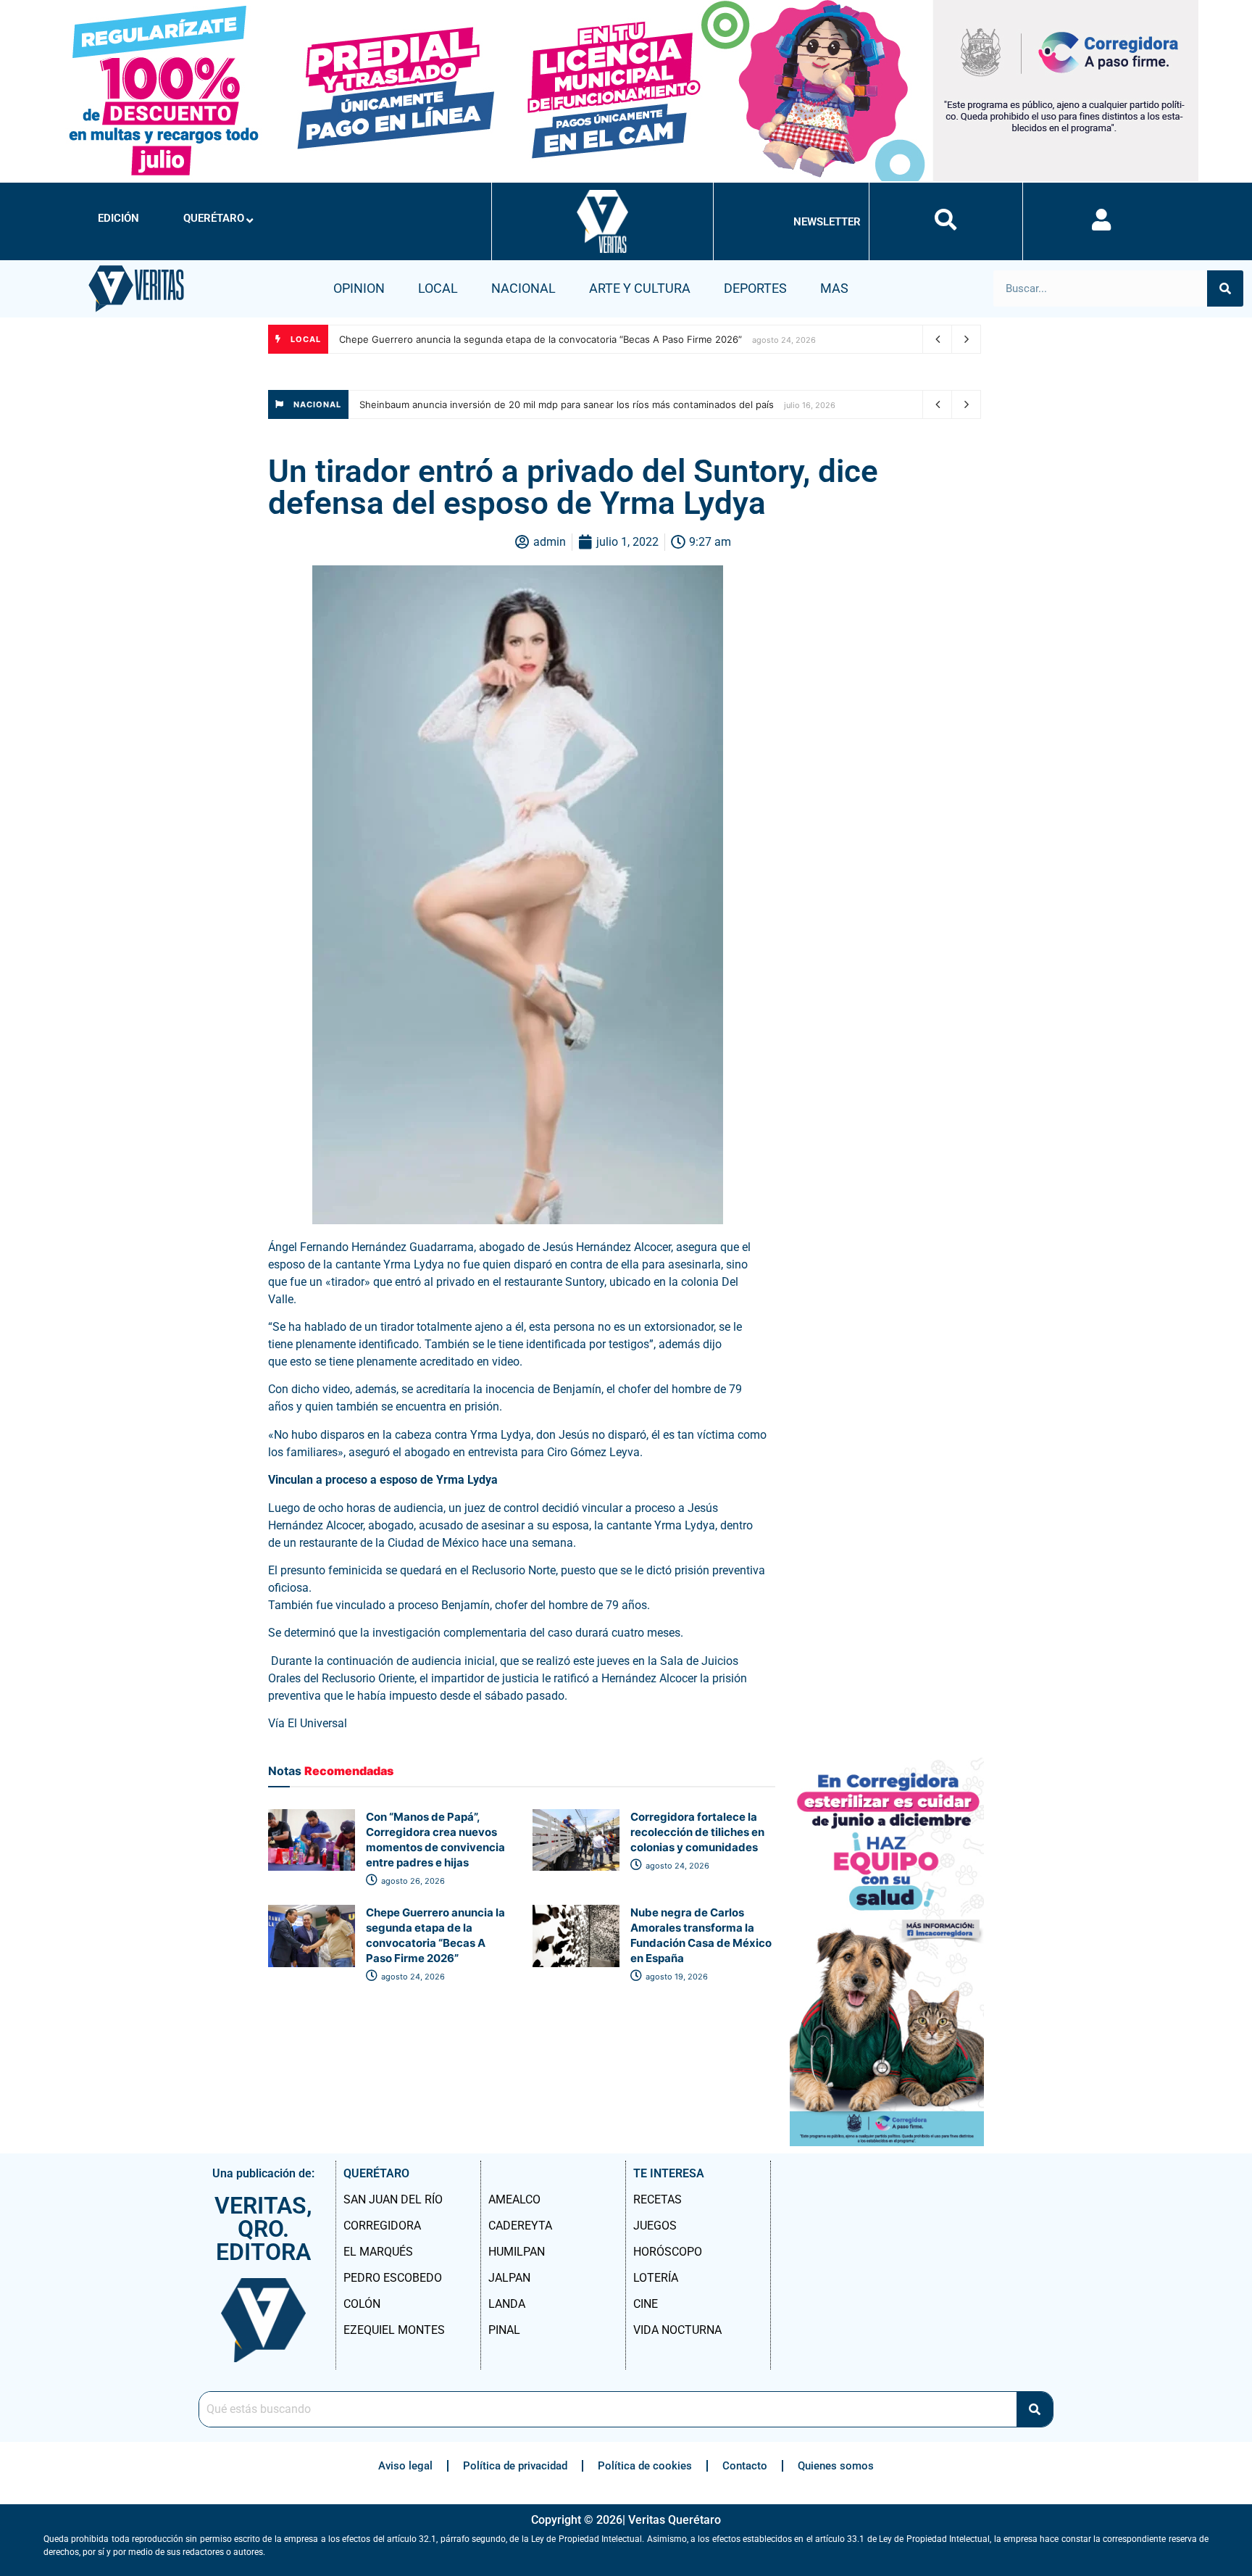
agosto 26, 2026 (412, 1881)
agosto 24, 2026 (676, 1866)
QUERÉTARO (214, 218)
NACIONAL (523, 288)
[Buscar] (1225, 288)
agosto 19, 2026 (676, 1977)
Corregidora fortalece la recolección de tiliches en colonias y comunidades (697, 1832)
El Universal (317, 1723)
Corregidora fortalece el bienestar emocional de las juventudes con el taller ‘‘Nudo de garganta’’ (556, 339)
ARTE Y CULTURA (640, 288)
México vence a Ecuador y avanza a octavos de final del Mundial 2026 (518, 404)
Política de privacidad (515, 2466)
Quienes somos (836, 2466)
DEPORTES (755, 288)
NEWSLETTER (827, 222)
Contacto (745, 2466)
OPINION (359, 288)
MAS (834, 288)
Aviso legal (405, 2466)
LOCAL (438, 288)
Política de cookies (645, 2466)
